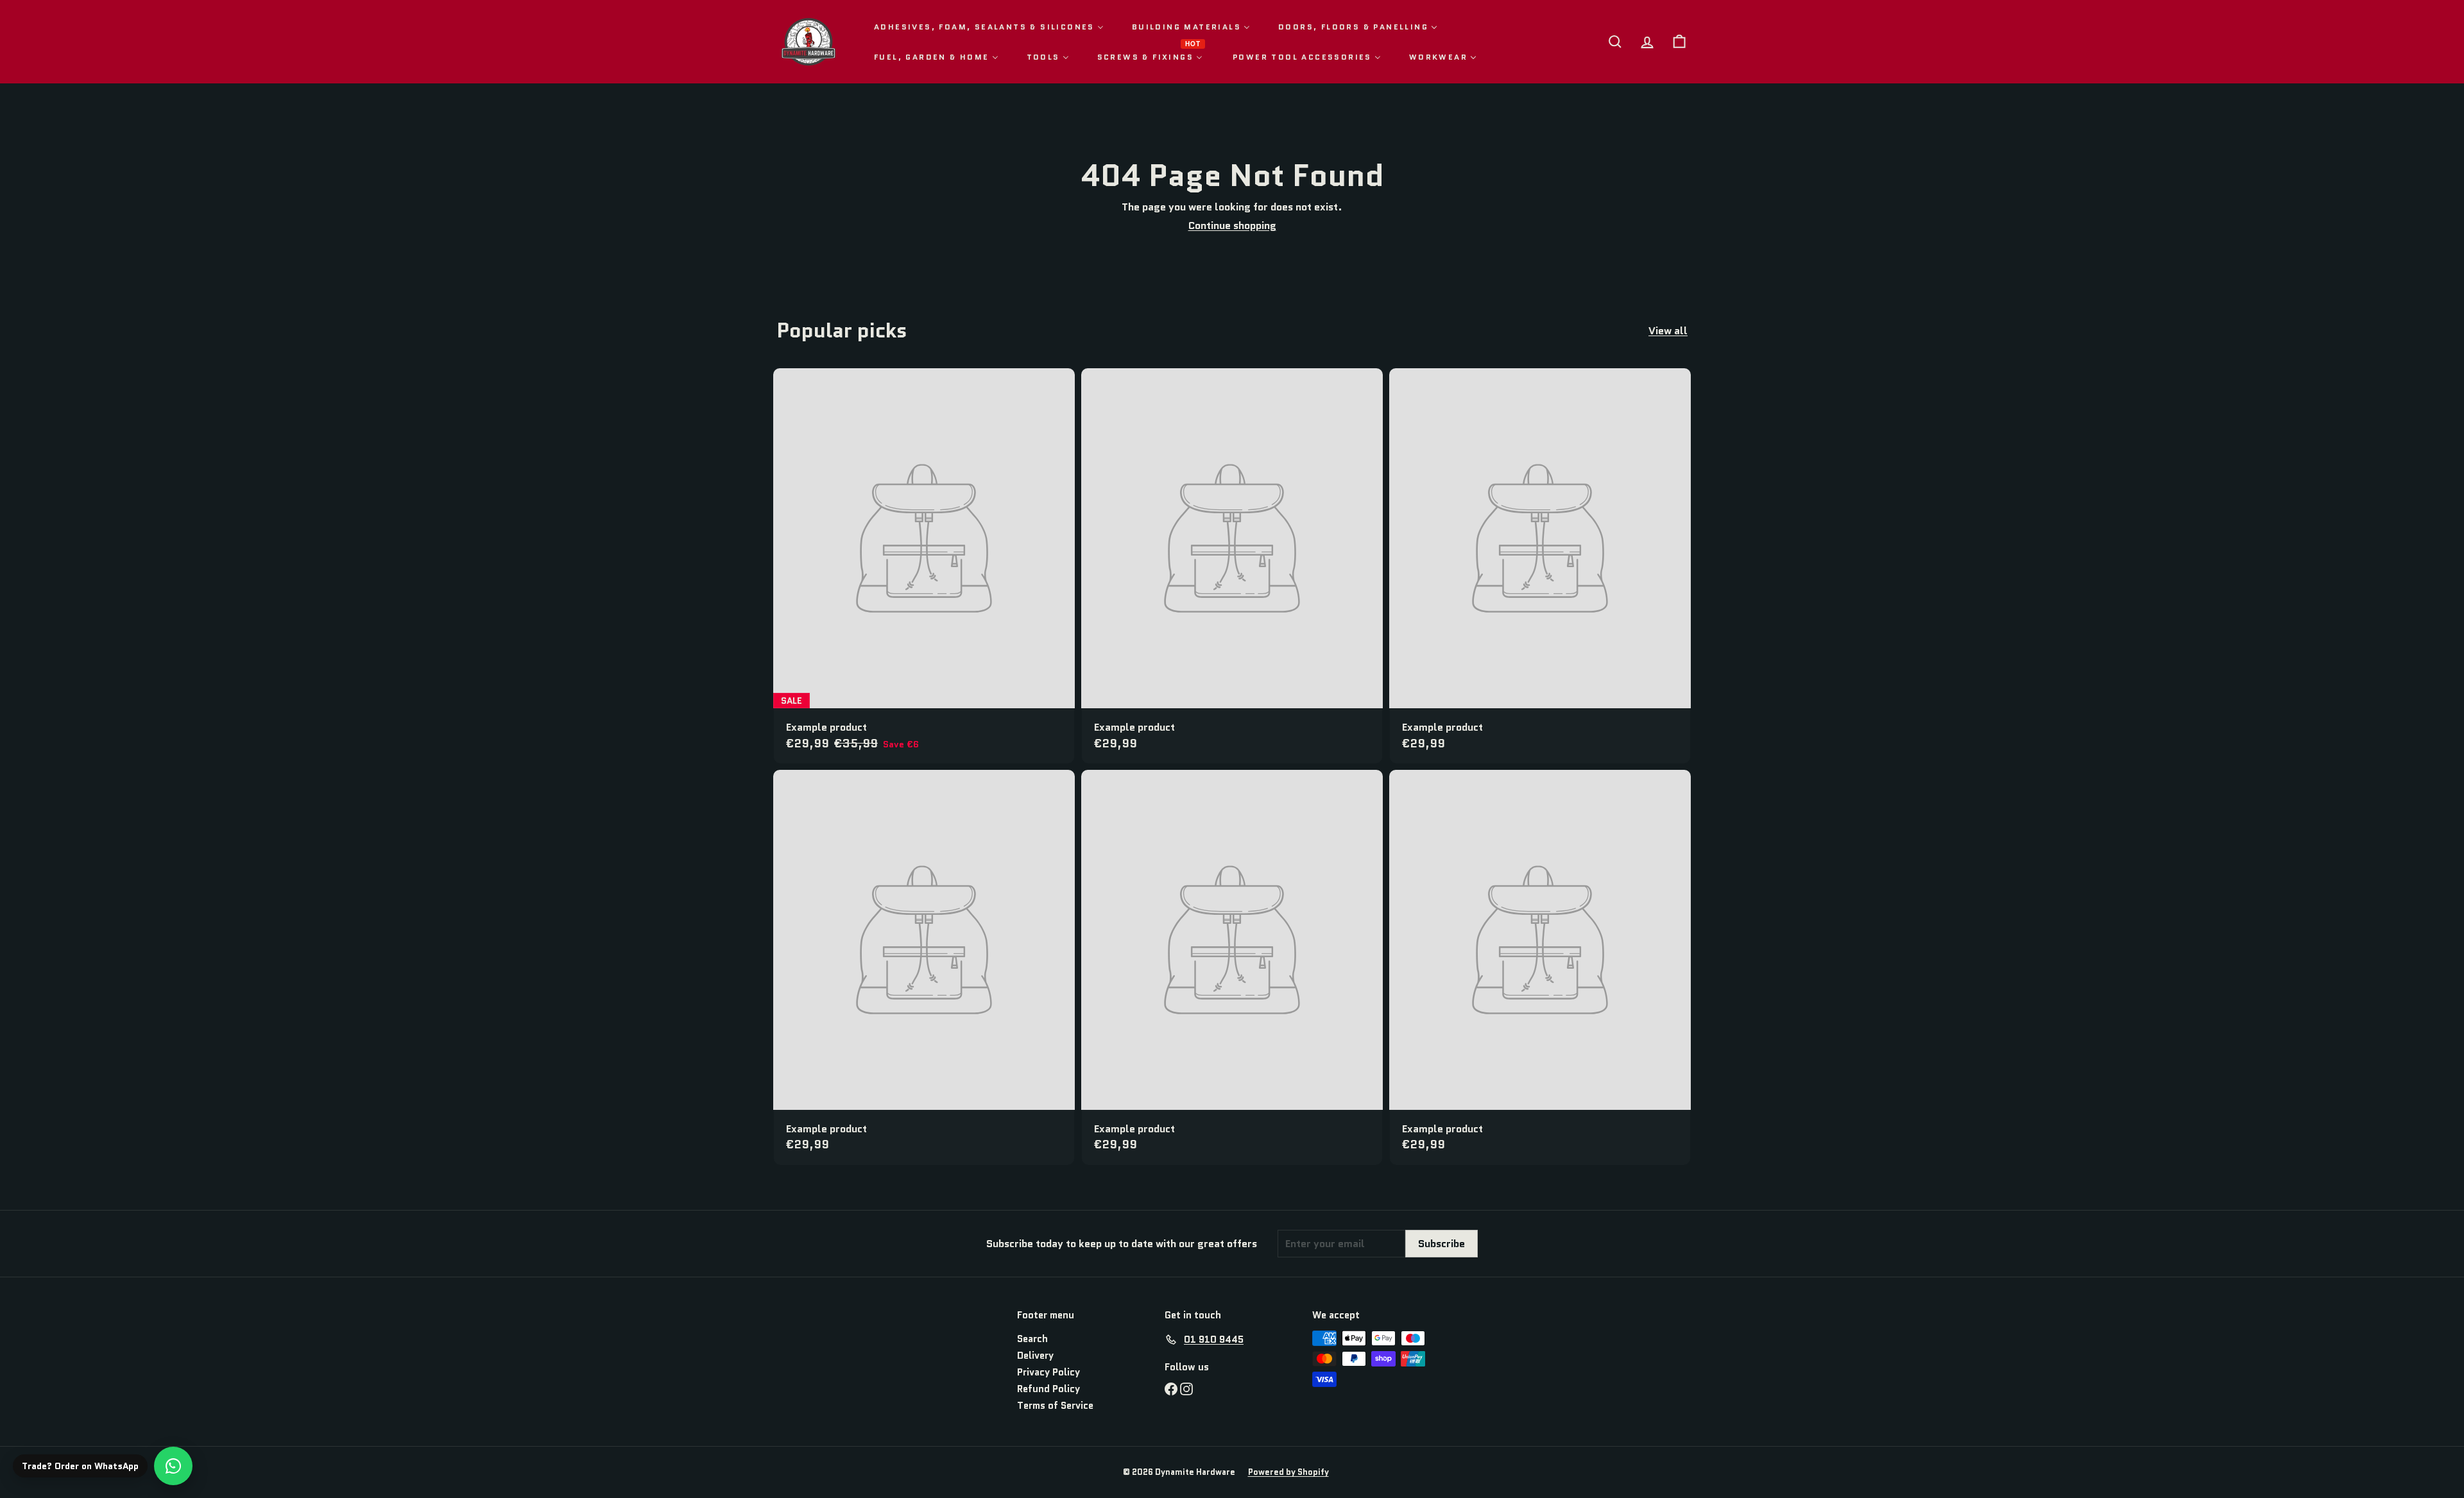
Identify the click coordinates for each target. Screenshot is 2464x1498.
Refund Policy (1048, 1389)
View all (1668, 331)
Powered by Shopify (1288, 1472)
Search (1032, 1339)
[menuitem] (989, 27)
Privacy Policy (1048, 1372)
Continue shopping (1232, 226)
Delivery (1035, 1356)
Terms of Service (1055, 1406)
